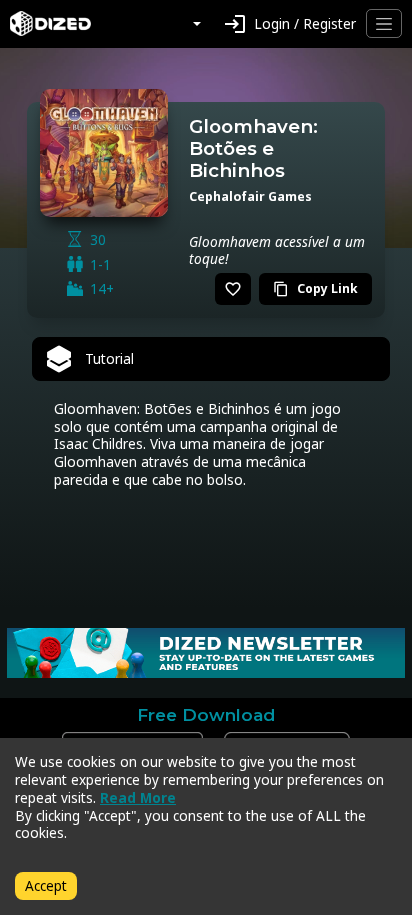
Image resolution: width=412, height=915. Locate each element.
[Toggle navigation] (384, 23)
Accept (46, 885)
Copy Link (315, 288)
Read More (138, 797)
